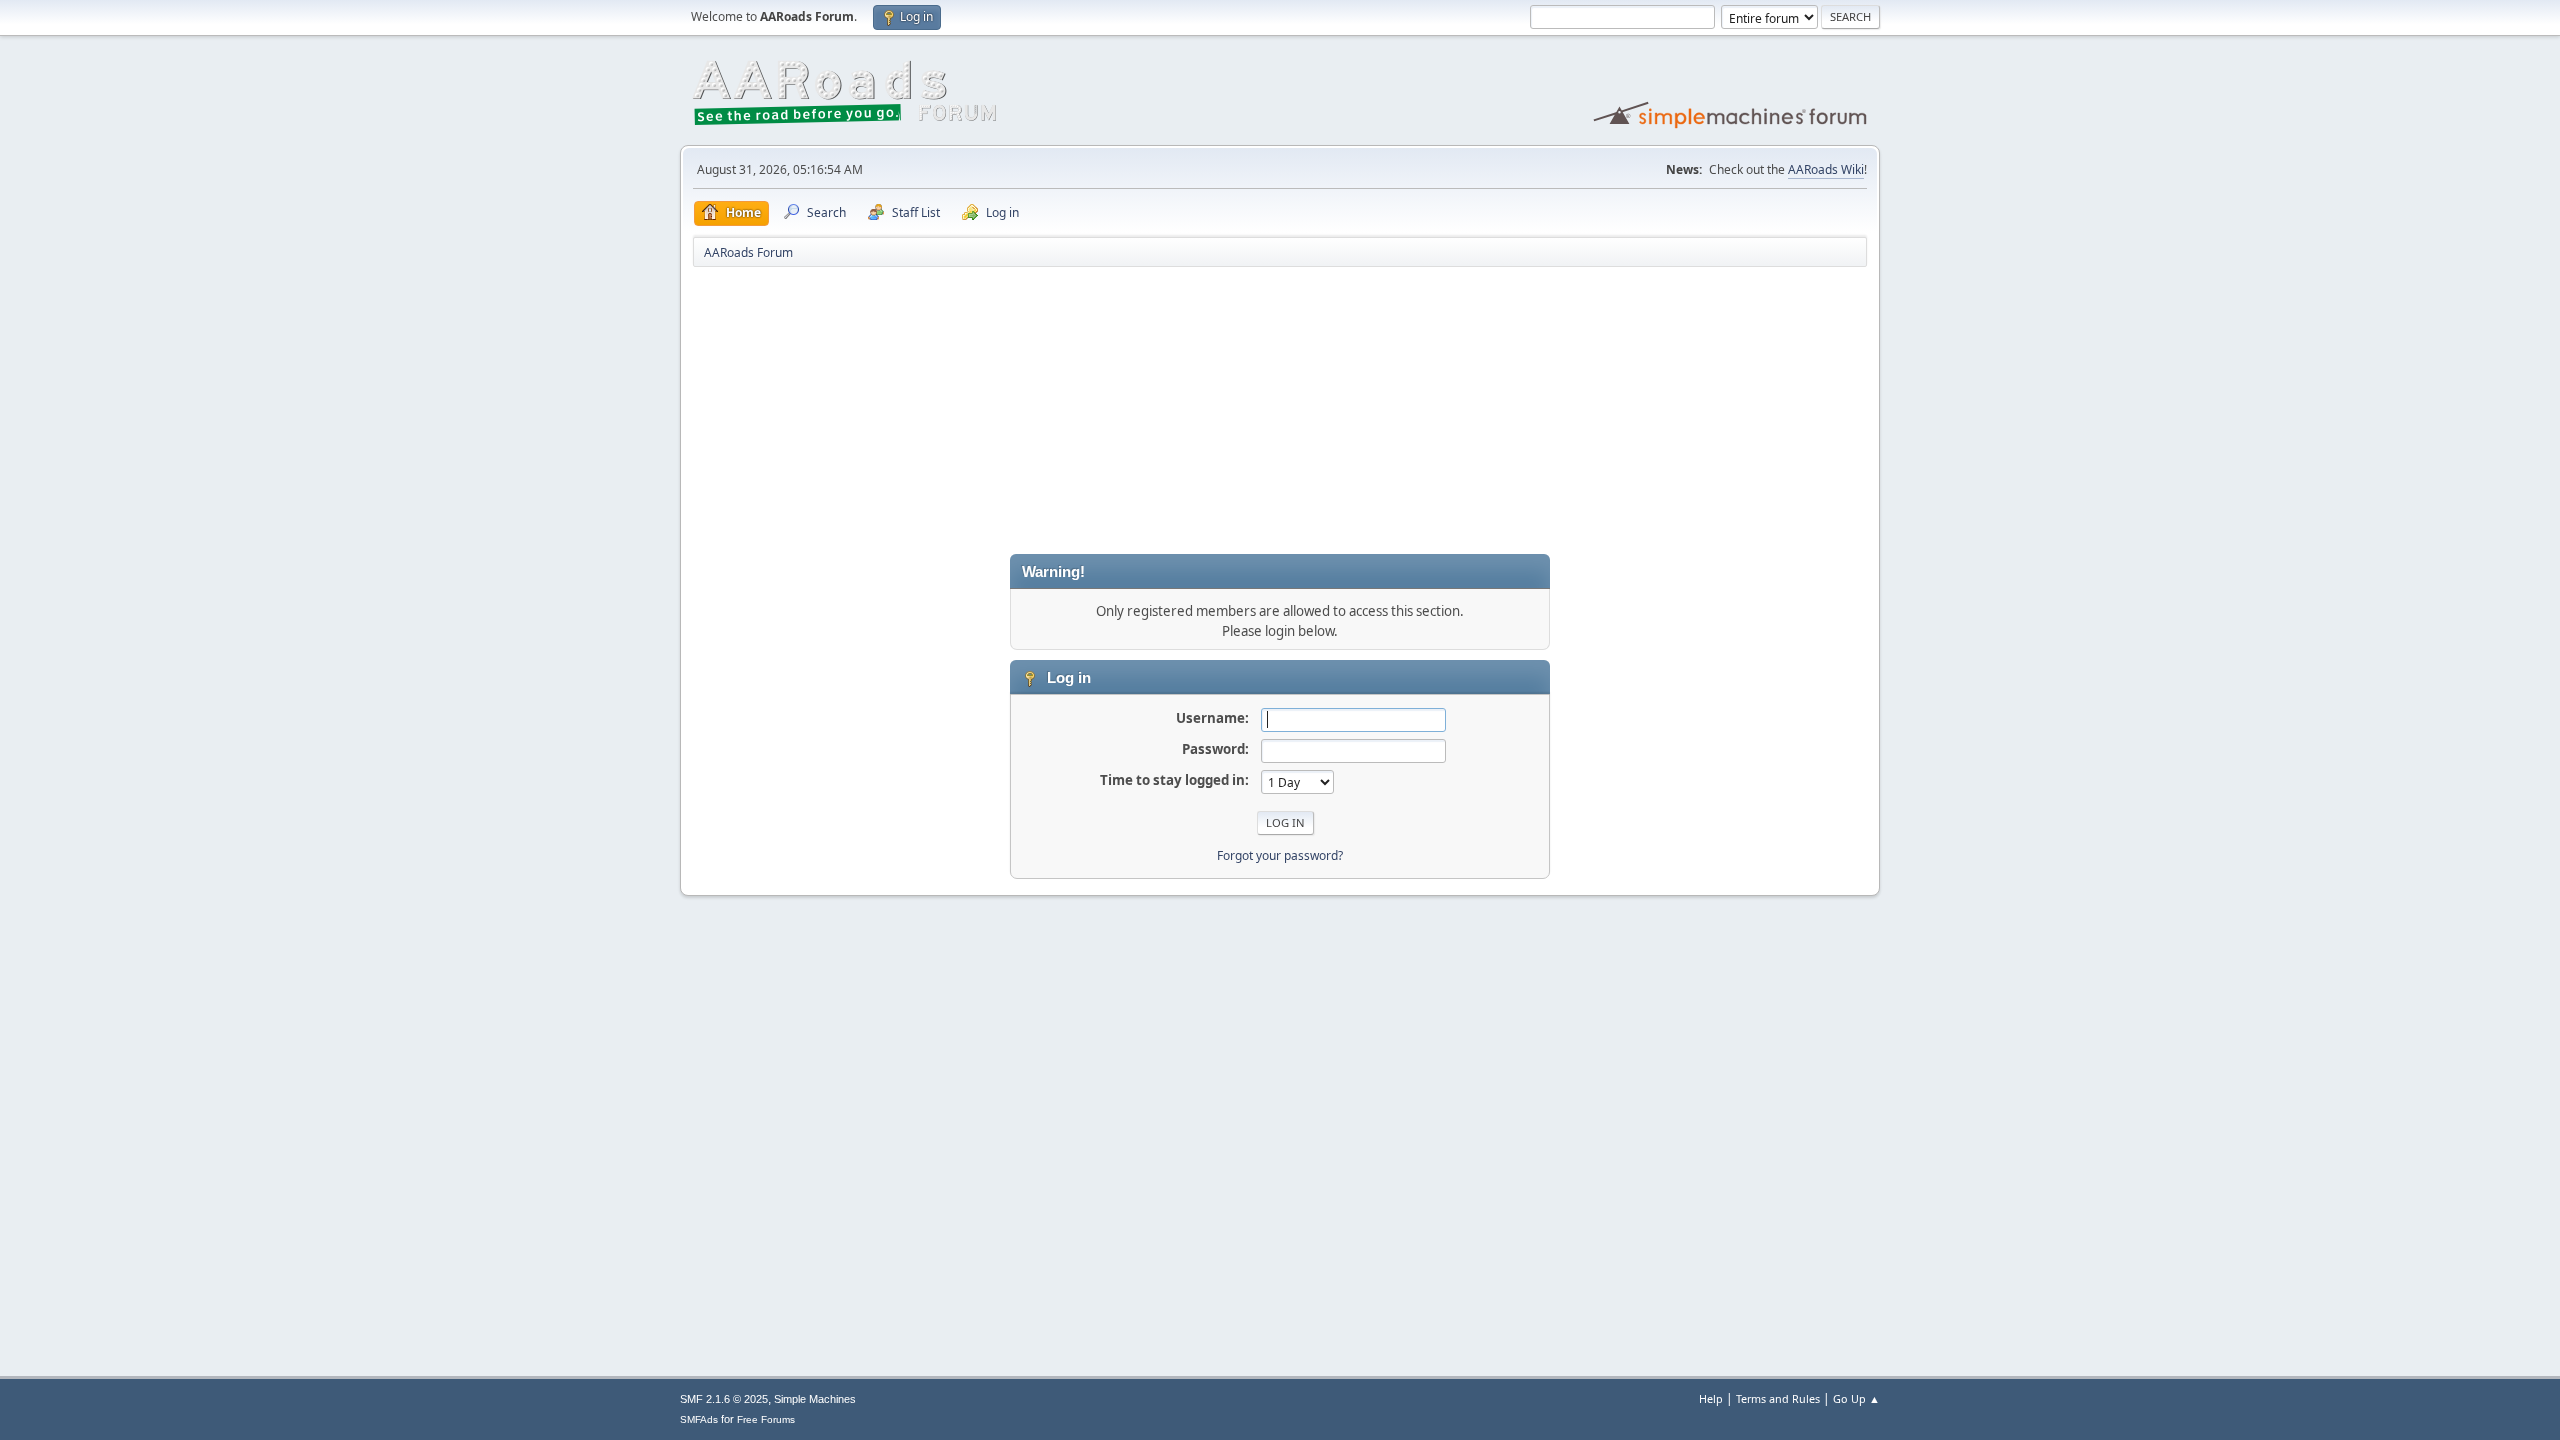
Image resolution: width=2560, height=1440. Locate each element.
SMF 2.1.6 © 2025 (724, 1399)
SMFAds (699, 1419)
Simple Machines (815, 1399)
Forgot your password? (1280, 855)
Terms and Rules (1778, 1398)
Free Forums (766, 1419)
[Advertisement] (1280, 414)
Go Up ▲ (1856, 1398)
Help (1711, 1398)
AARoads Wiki (1826, 169)
